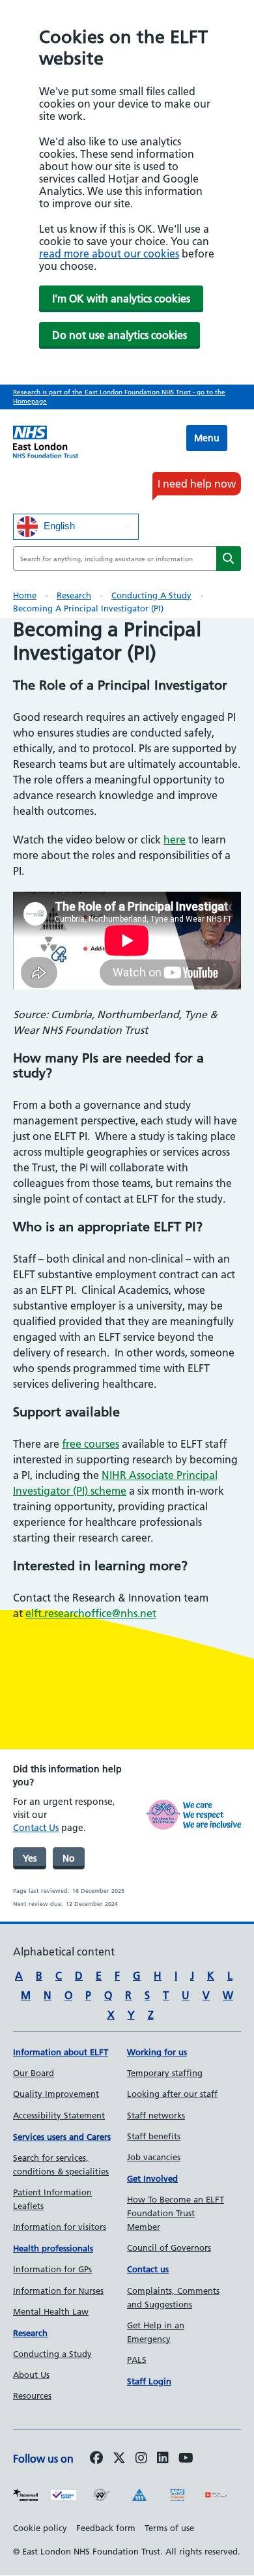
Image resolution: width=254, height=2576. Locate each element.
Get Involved (152, 2178)
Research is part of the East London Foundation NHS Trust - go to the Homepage (119, 397)
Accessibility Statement (59, 2115)
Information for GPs (52, 2269)
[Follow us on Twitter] (119, 2459)
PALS (137, 2360)
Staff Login (149, 2381)
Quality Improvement (56, 2094)
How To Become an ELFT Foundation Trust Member (176, 2213)
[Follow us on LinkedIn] (163, 2459)
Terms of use (169, 2528)
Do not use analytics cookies (120, 335)
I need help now (197, 484)
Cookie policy (40, 2528)
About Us (31, 2375)
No (69, 1858)
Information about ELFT (61, 2052)
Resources (32, 2395)
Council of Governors (169, 2247)
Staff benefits (154, 2136)
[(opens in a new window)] (141, 2459)
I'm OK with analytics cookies (121, 299)
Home (25, 595)
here (175, 840)
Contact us (148, 2269)
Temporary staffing (165, 2073)
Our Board (34, 2073)
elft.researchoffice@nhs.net (91, 1613)
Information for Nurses (58, 2291)
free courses (91, 1444)
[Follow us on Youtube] (186, 2459)
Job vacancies (154, 2157)
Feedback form (106, 2528)
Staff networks (156, 2115)
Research (74, 595)
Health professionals (53, 2248)
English (58, 525)
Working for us (157, 2052)
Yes (30, 1858)
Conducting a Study (151, 595)
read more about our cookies (109, 254)
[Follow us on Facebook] (96, 2459)
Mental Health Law (51, 2311)
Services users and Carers (62, 2137)
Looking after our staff (172, 2094)
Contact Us (36, 1828)
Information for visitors (60, 2227)
